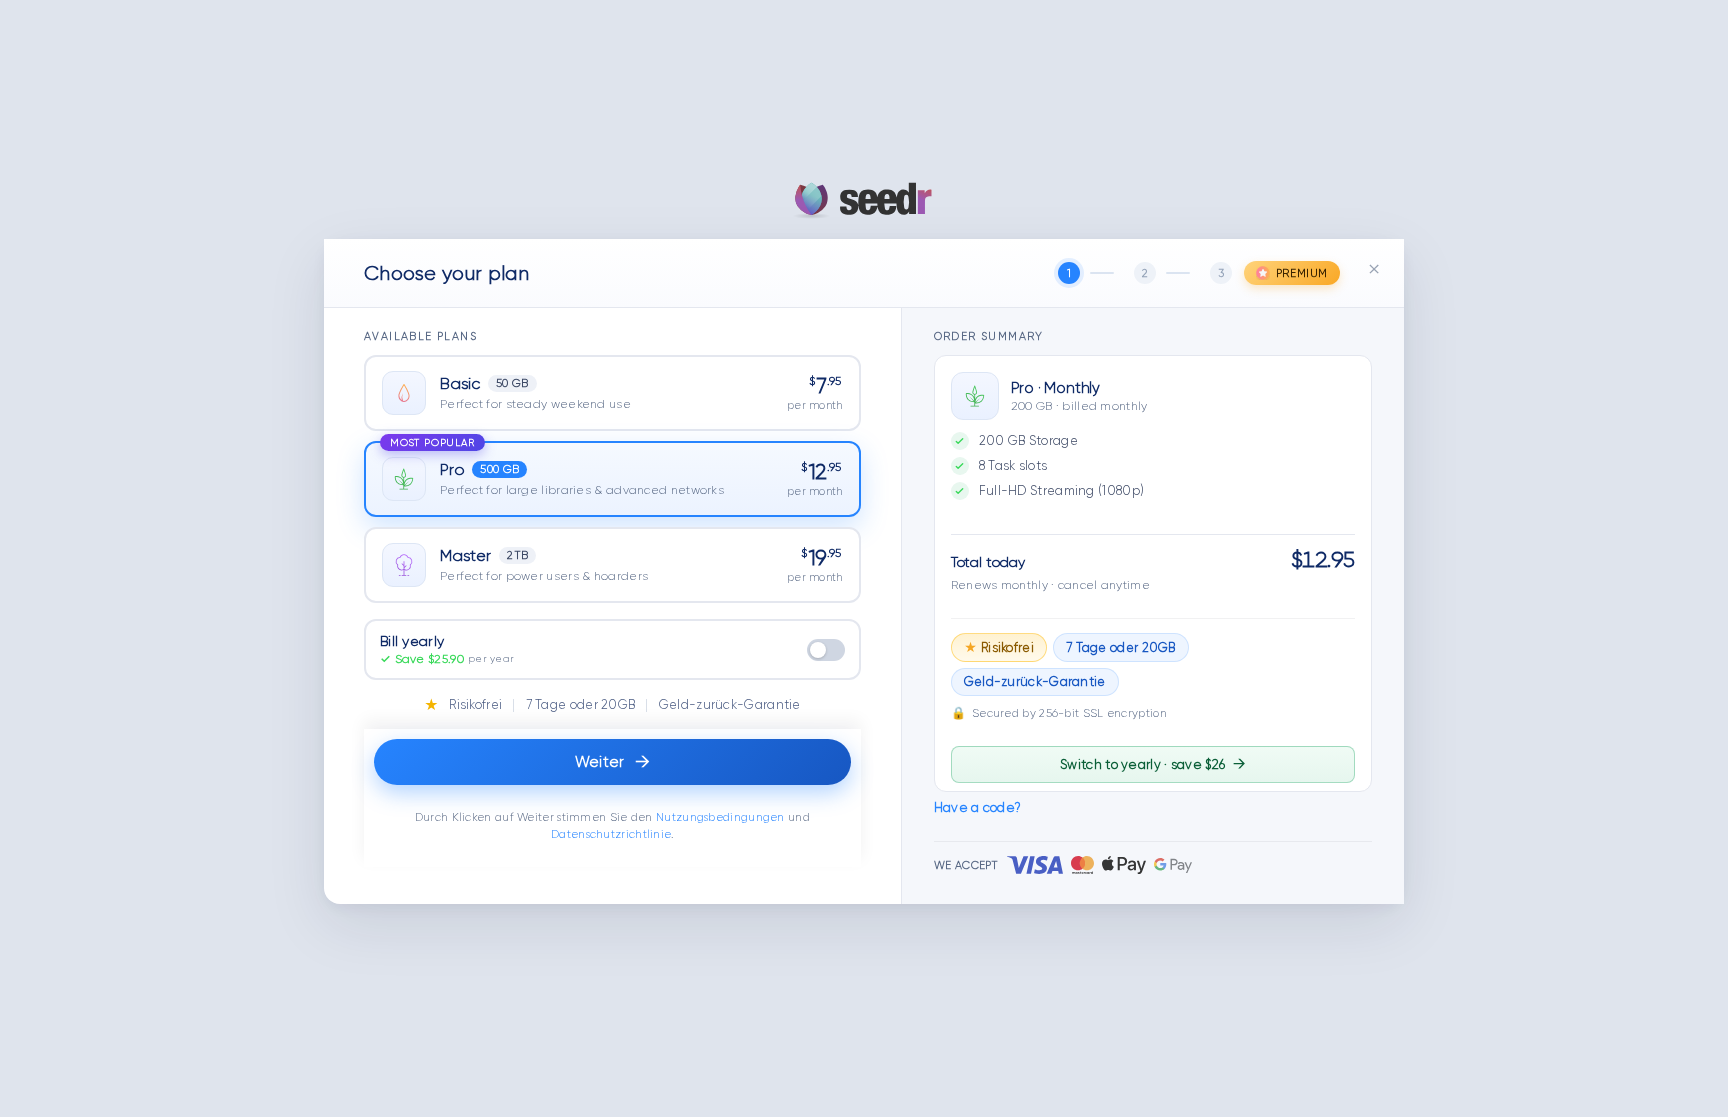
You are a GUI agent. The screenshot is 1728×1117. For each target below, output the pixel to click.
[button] (612, 393)
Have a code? (978, 807)
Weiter (612, 762)
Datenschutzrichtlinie (611, 834)
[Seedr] (864, 200)
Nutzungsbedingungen (720, 817)
